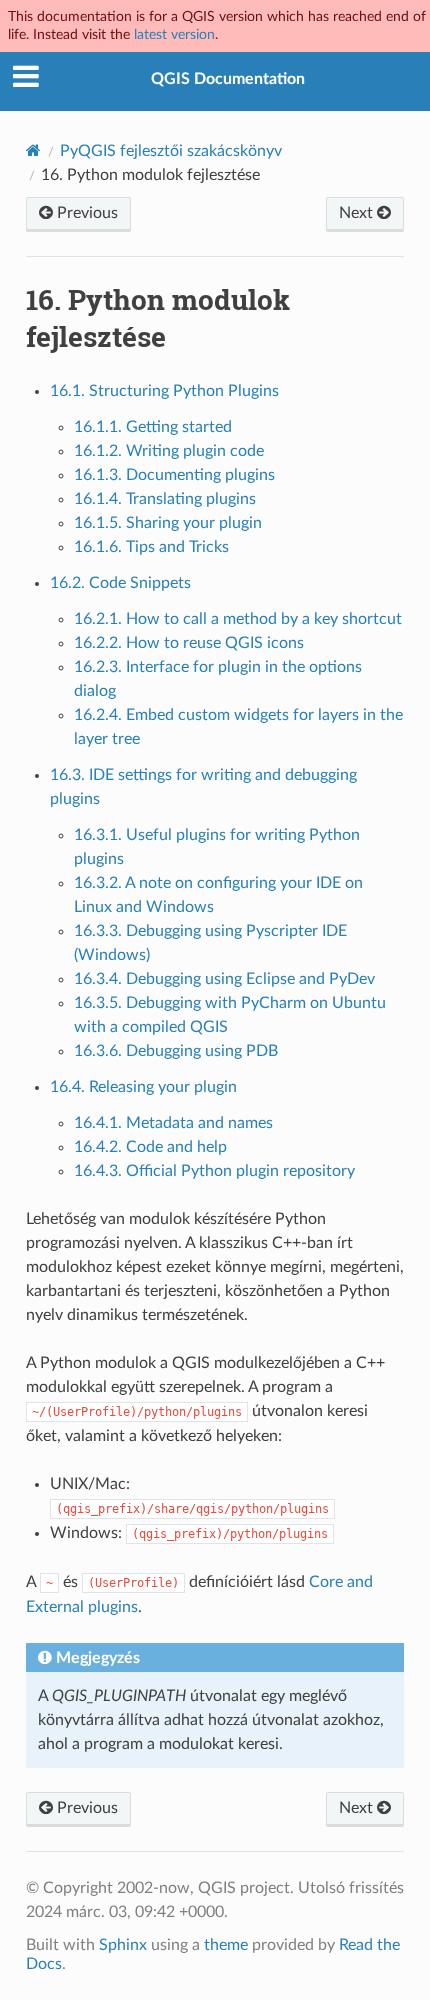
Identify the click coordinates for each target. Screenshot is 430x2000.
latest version (174, 34)
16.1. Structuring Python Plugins (164, 391)
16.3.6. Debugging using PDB (176, 1051)
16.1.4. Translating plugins (165, 499)
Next (358, 213)
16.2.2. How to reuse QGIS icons (189, 643)
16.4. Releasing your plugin (143, 1087)
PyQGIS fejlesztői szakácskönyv (171, 151)
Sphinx (123, 1945)
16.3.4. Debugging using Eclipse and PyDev (224, 979)
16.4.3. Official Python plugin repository (214, 1171)
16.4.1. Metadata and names (173, 1123)
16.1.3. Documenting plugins (174, 475)
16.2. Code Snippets (120, 583)
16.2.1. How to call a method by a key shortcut (238, 619)
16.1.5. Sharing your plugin (168, 523)
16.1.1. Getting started (153, 427)
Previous (85, 213)
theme (226, 1945)
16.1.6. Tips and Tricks (151, 547)
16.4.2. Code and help (150, 1147)
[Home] (33, 150)
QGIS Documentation (228, 79)
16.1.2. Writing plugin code (169, 451)
